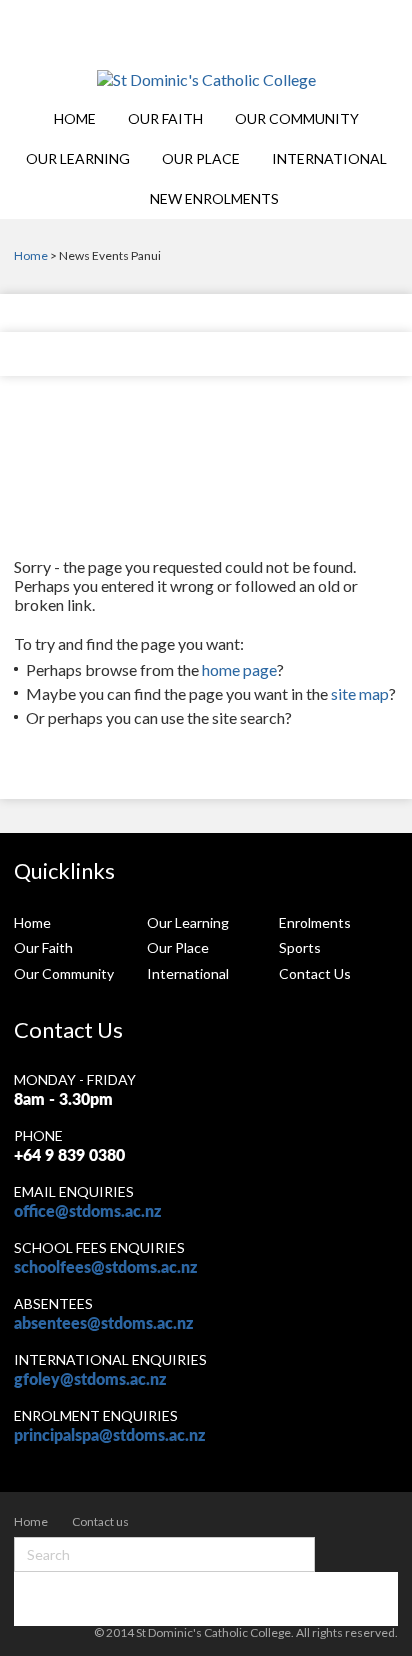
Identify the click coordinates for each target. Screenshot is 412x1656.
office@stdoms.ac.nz (87, 1212)
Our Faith (165, 118)
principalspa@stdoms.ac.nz (109, 1436)
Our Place (201, 158)
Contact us (100, 1521)
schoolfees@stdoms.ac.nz (105, 1268)
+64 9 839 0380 (69, 1156)
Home (75, 118)
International (329, 158)
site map (360, 693)
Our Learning (78, 158)
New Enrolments (214, 198)
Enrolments (315, 922)
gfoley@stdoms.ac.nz (90, 1380)
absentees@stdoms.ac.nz (103, 1324)
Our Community (297, 118)
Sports (300, 947)
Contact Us (315, 973)
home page (239, 669)
